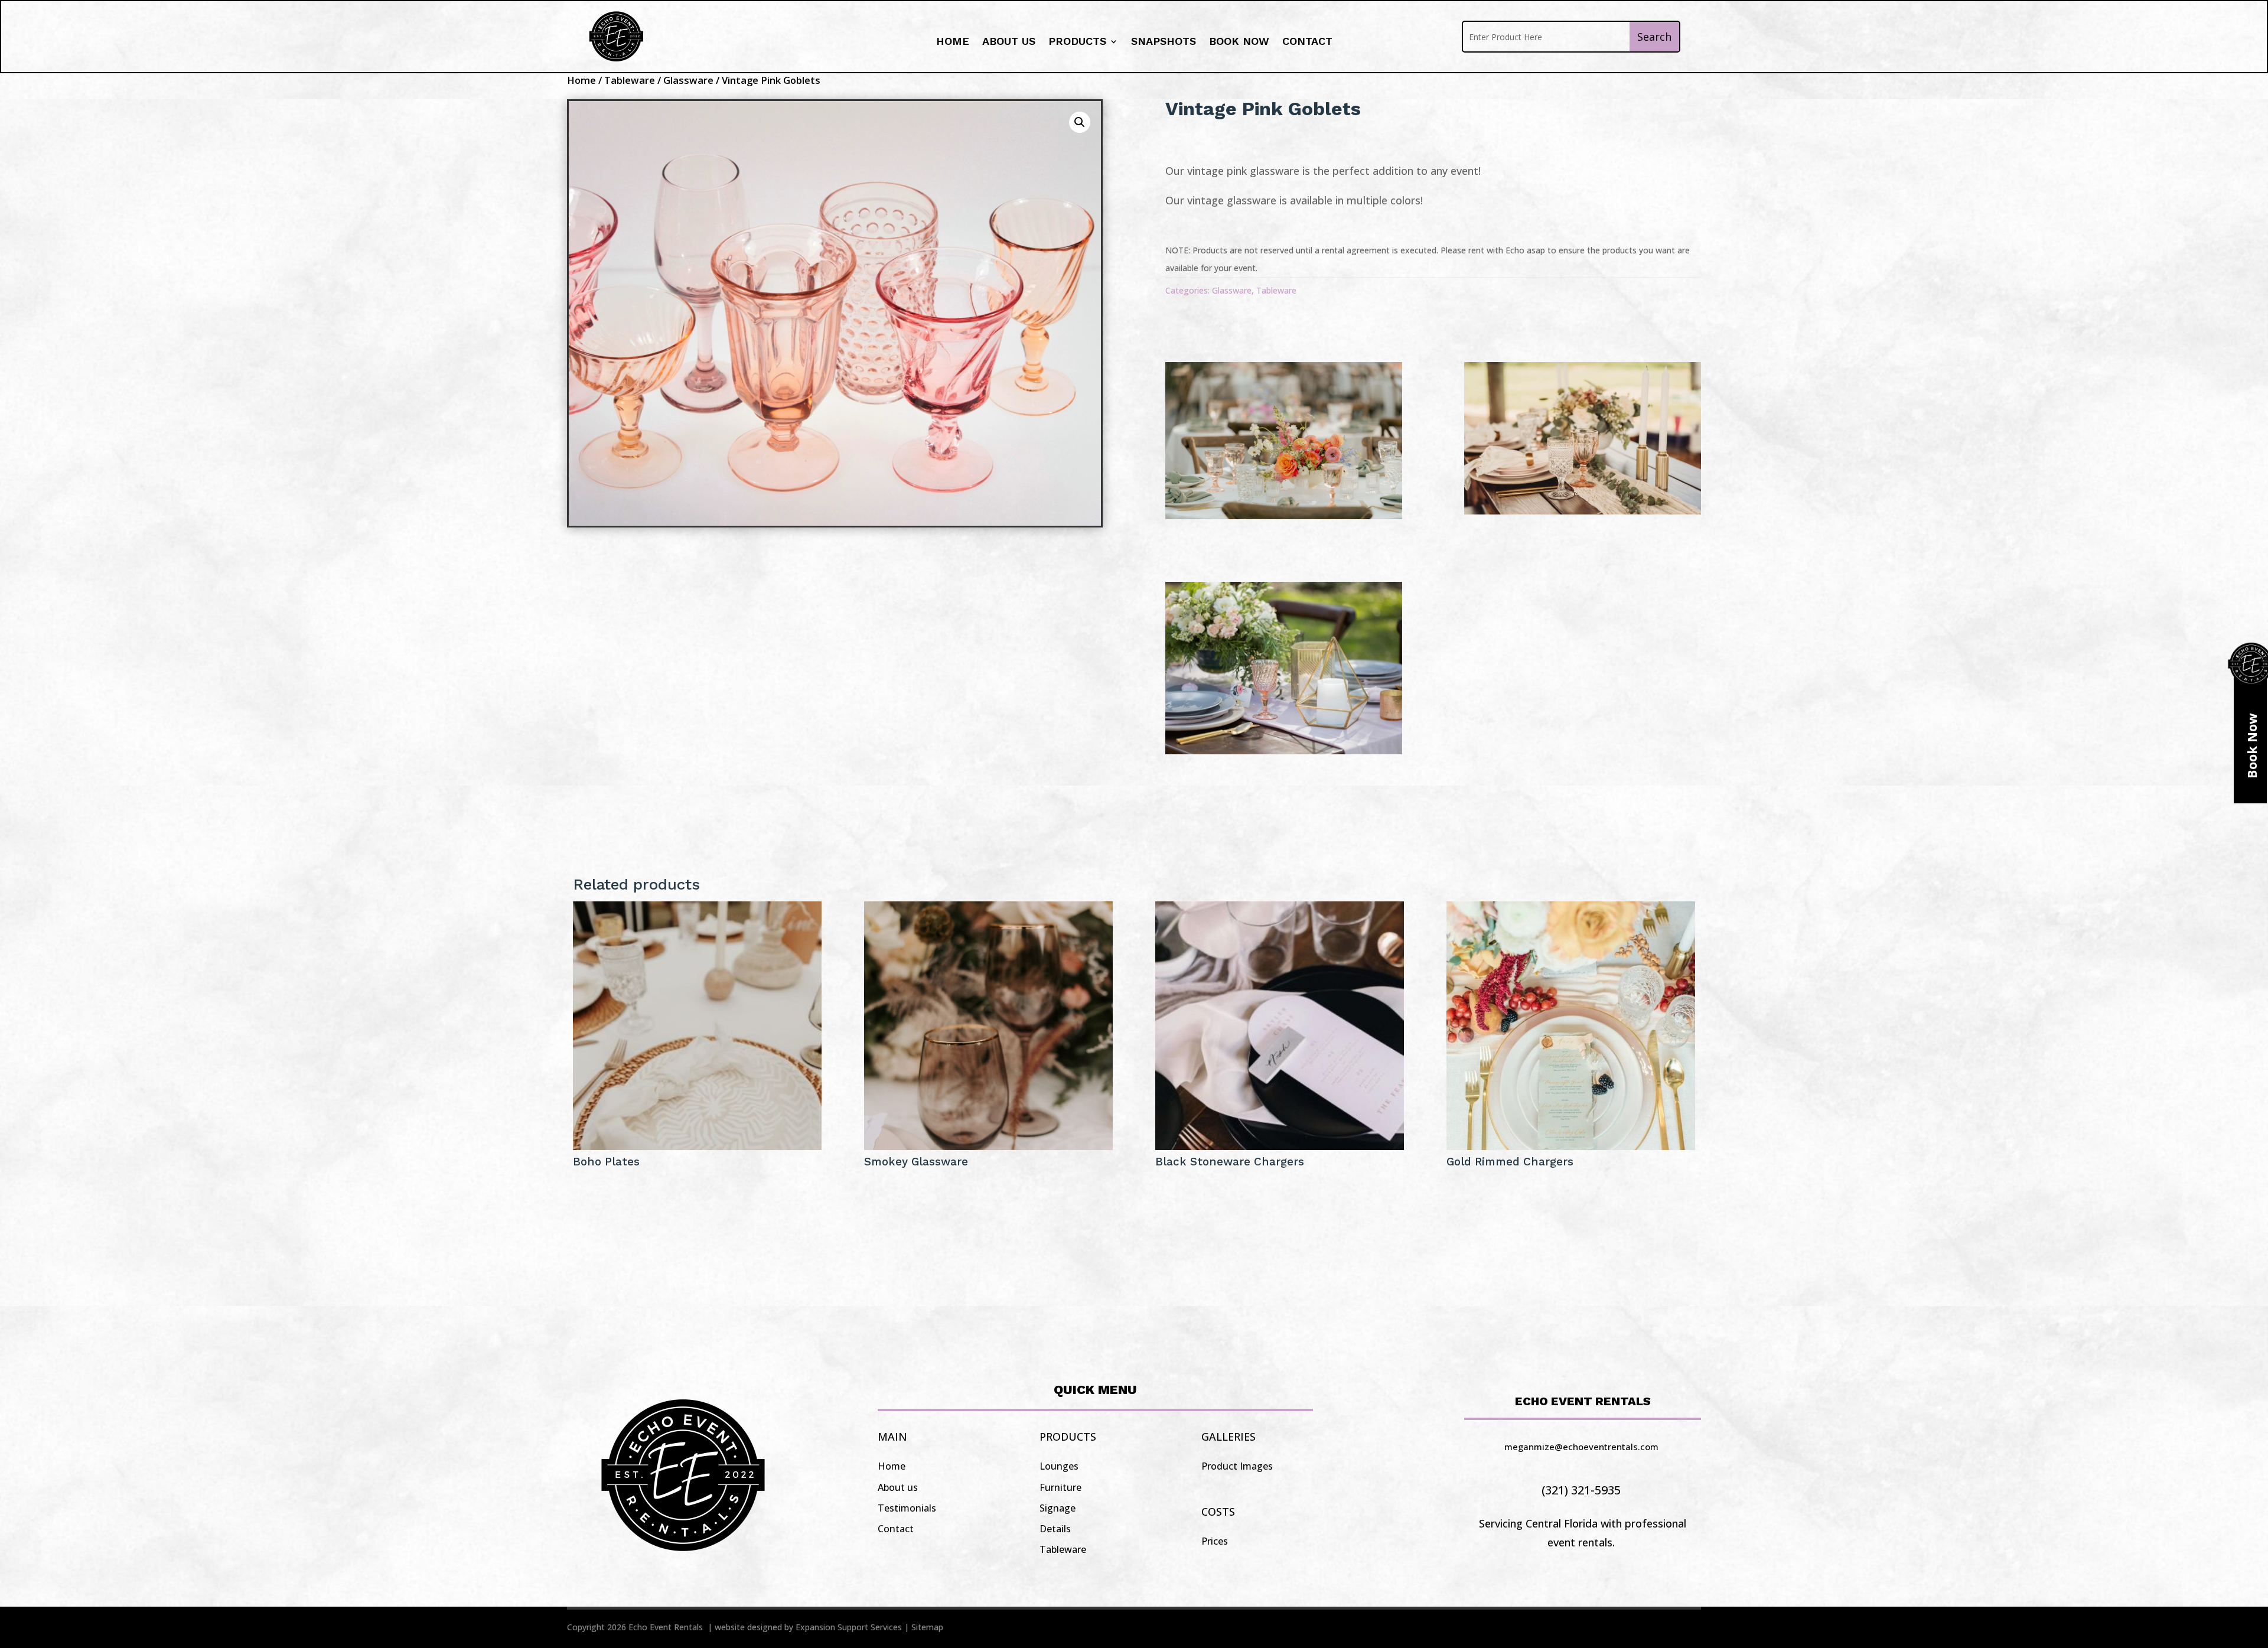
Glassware (688, 80)
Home (953, 42)
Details (1055, 1529)
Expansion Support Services (849, 1627)
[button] (1080, 122)
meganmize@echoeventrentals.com (1581, 1447)
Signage (1058, 1508)
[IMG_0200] (1583, 510)
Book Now (1239, 42)
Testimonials (907, 1508)
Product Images (1237, 1466)
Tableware (630, 80)
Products (1077, 42)
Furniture (1060, 1487)
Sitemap (927, 1627)
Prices (1215, 1541)
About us (1009, 42)
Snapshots (1164, 42)
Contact (1307, 42)
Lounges (1059, 1466)
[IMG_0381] (1284, 750)
